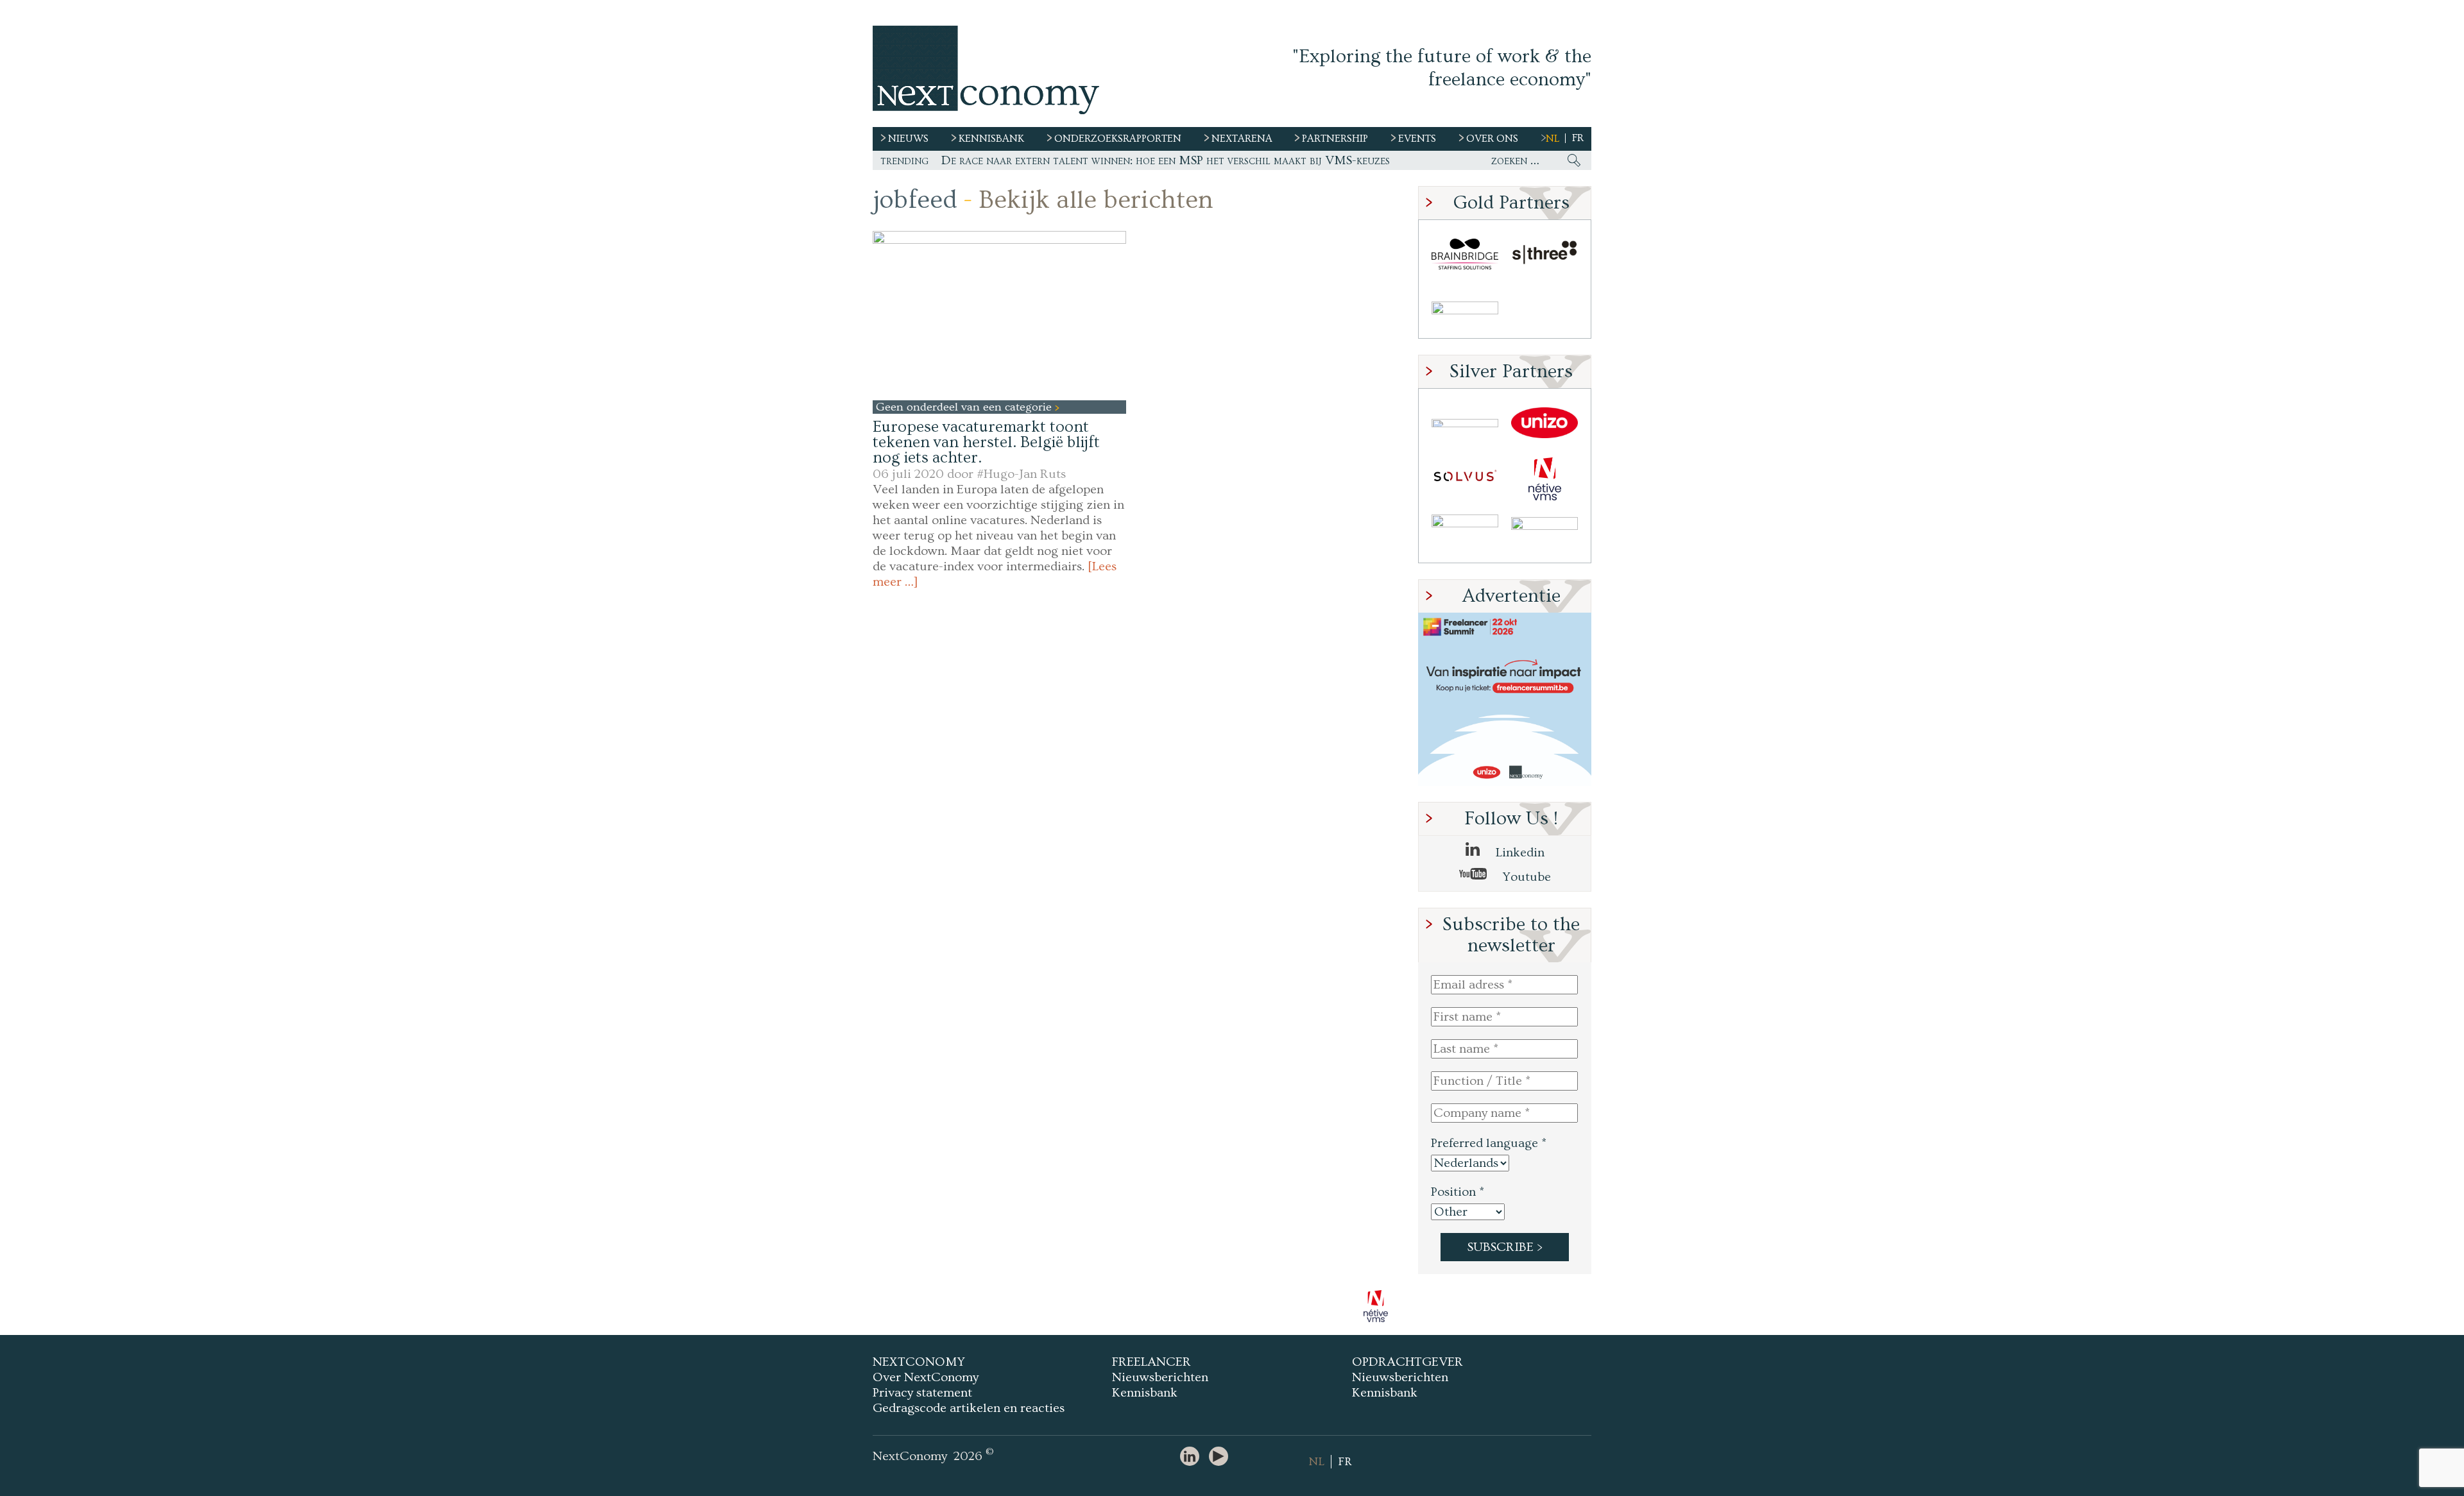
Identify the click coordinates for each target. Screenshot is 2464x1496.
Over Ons (1492, 139)
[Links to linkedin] (1193, 1457)
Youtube (1525, 877)
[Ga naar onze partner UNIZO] (1544, 423)
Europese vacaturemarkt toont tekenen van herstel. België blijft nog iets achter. (986, 442)
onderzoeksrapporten (1118, 139)
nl (1553, 139)
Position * (1458, 1192)
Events (1417, 139)
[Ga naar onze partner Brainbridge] (1465, 254)
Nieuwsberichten (1160, 1377)
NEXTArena (1242, 139)
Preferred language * (1489, 1143)
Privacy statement (922, 1393)
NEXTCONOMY (919, 1362)
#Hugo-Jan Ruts (1021, 474)
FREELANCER (1151, 1362)
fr (1578, 138)
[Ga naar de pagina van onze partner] (1232, 1306)
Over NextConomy (926, 1377)
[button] (999, 315)
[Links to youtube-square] (1222, 1457)
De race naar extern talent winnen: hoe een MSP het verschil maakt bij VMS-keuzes (1166, 160)
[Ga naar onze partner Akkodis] (1465, 423)
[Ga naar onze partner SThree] (1544, 254)
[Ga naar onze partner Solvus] (1465, 479)
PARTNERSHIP (1335, 139)
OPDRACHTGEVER (1407, 1362)
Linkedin (1519, 853)
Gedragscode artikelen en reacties (969, 1408)
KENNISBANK (991, 139)
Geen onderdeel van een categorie (965, 407)
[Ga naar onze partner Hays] (1465, 310)
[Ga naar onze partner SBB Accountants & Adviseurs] (1544, 535)
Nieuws (908, 139)
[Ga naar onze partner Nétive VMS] (1544, 479)
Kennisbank (1145, 1393)
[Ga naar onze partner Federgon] (1465, 535)
